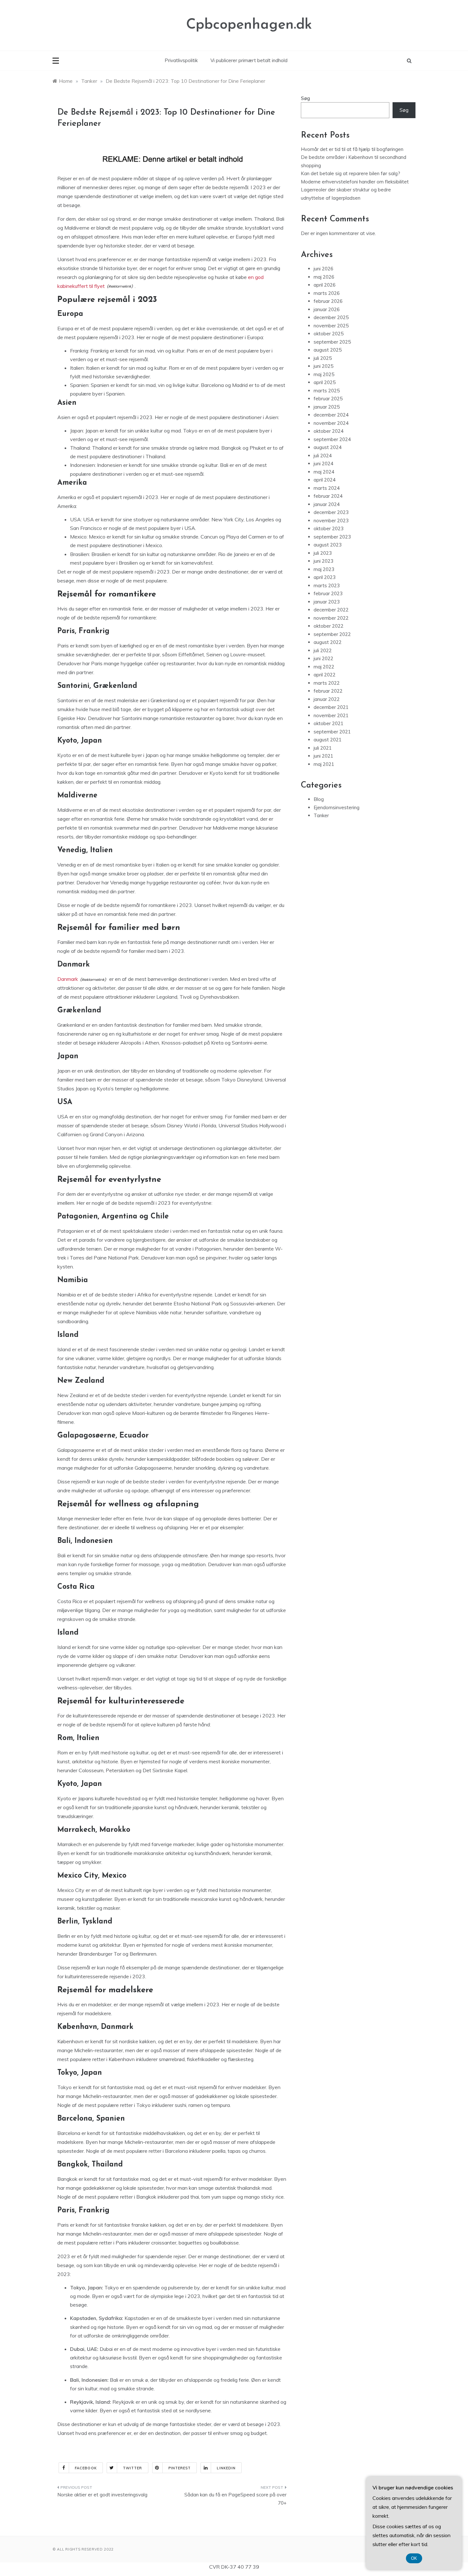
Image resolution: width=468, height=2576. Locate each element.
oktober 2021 (329, 723)
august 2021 (328, 740)
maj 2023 (324, 569)
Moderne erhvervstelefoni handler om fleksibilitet (355, 182)
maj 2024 (324, 472)
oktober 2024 (329, 431)
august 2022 (328, 642)
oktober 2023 (329, 528)
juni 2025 (323, 366)
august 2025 (328, 350)
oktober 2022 (329, 626)
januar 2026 (327, 309)
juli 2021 (323, 748)
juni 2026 (323, 269)
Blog (319, 799)
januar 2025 (327, 407)
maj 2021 (324, 764)
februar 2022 (328, 691)
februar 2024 (328, 496)
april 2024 (325, 480)
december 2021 (331, 707)
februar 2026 (328, 301)
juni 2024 (323, 464)
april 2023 (325, 577)
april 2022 (325, 675)
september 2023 (332, 537)
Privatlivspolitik (181, 60)
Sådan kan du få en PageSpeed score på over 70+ (235, 2499)
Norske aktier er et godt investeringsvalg (102, 2495)
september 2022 (332, 634)
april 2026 (325, 285)
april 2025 (325, 382)
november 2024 (331, 423)
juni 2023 (323, 561)
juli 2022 (323, 650)
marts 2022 (327, 683)
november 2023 (331, 521)
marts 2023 (327, 585)
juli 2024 (323, 456)
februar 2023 (328, 593)
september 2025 (332, 342)
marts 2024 (327, 488)
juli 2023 (323, 553)
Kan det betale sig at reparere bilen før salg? (351, 173)
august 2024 (328, 447)
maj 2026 (324, 277)
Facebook (86, 2468)
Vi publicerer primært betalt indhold (249, 60)
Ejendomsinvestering (337, 807)
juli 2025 (323, 358)
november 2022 (331, 618)
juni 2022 (323, 658)
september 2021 (332, 732)
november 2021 (331, 715)
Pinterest (180, 2468)
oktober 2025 (329, 334)
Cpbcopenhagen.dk (249, 25)
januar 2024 (327, 504)
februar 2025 (328, 399)
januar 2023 (327, 602)
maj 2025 (324, 374)
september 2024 (332, 439)
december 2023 (331, 512)
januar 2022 (327, 699)
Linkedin (226, 2468)
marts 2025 (327, 391)
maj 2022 (324, 667)
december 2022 (331, 610)
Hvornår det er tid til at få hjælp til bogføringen (352, 149)
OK (414, 2558)
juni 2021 (323, 756)
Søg (305, 98)
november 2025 (331, 326)
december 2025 (331, 317)
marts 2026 (327, 293)
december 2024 (331, 415)
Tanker (321, 815)
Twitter (133, 2468)
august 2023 (328, 545)
